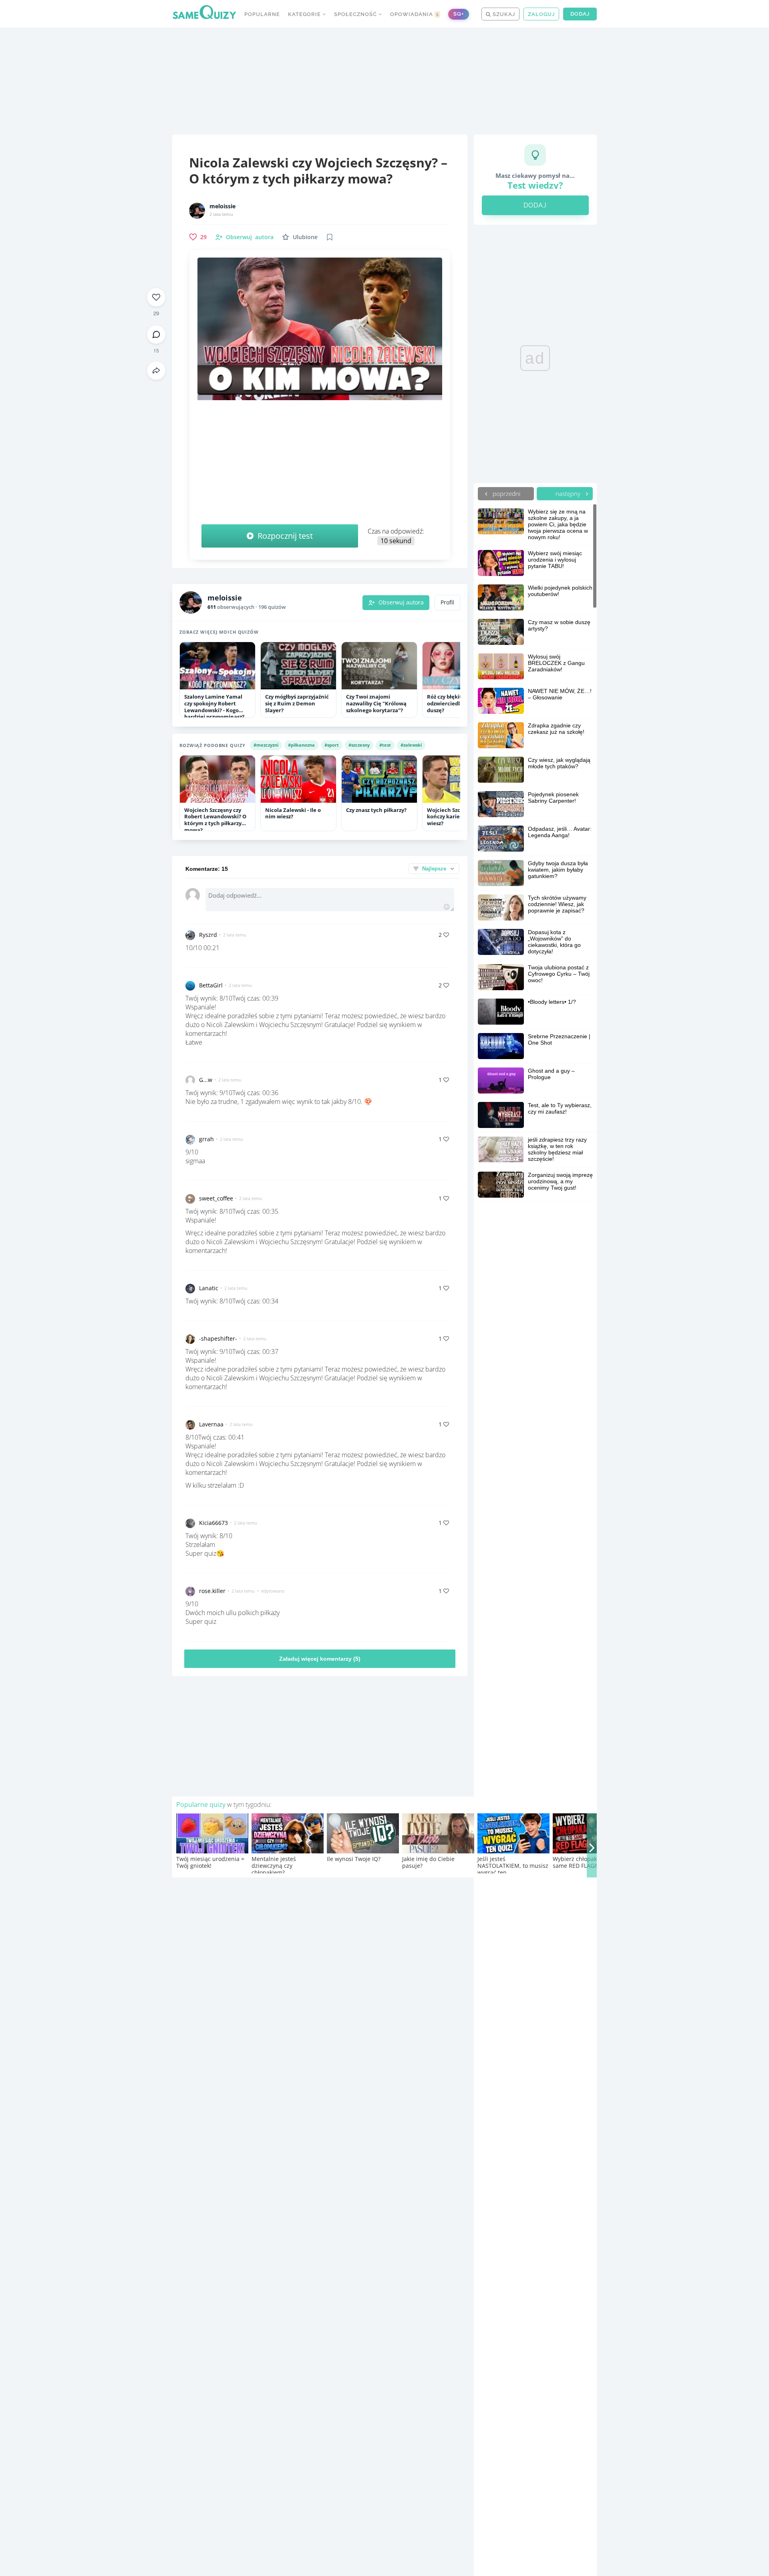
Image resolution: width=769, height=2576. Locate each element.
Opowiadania (415, 14)
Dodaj (580, 14)
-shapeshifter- (218, 1338)
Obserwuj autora (401, 602)
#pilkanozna (301, 745)
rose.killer (212, 1591)
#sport (332, 745)
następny (569, 493)
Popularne (262, 14)
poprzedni (506, 493)
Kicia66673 (213, 1523)
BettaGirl (211, 985)
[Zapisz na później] (330, 237)
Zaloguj (541, 14)
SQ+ (459, 14)
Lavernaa (211, 1424)
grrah (206, 1139)
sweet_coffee (216, 1198)
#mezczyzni (266, 745)
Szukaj (503, 14)
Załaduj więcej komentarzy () (320, 1659)
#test (385, 745)
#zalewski (411, 745)
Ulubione (305, 237)
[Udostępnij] (156, 371)
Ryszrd (208, 935)
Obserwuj (250, 237)
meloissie (222, 206)
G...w (206, 1080)
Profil (447, 602)
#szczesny (359, 745)
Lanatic (209, 1288)
